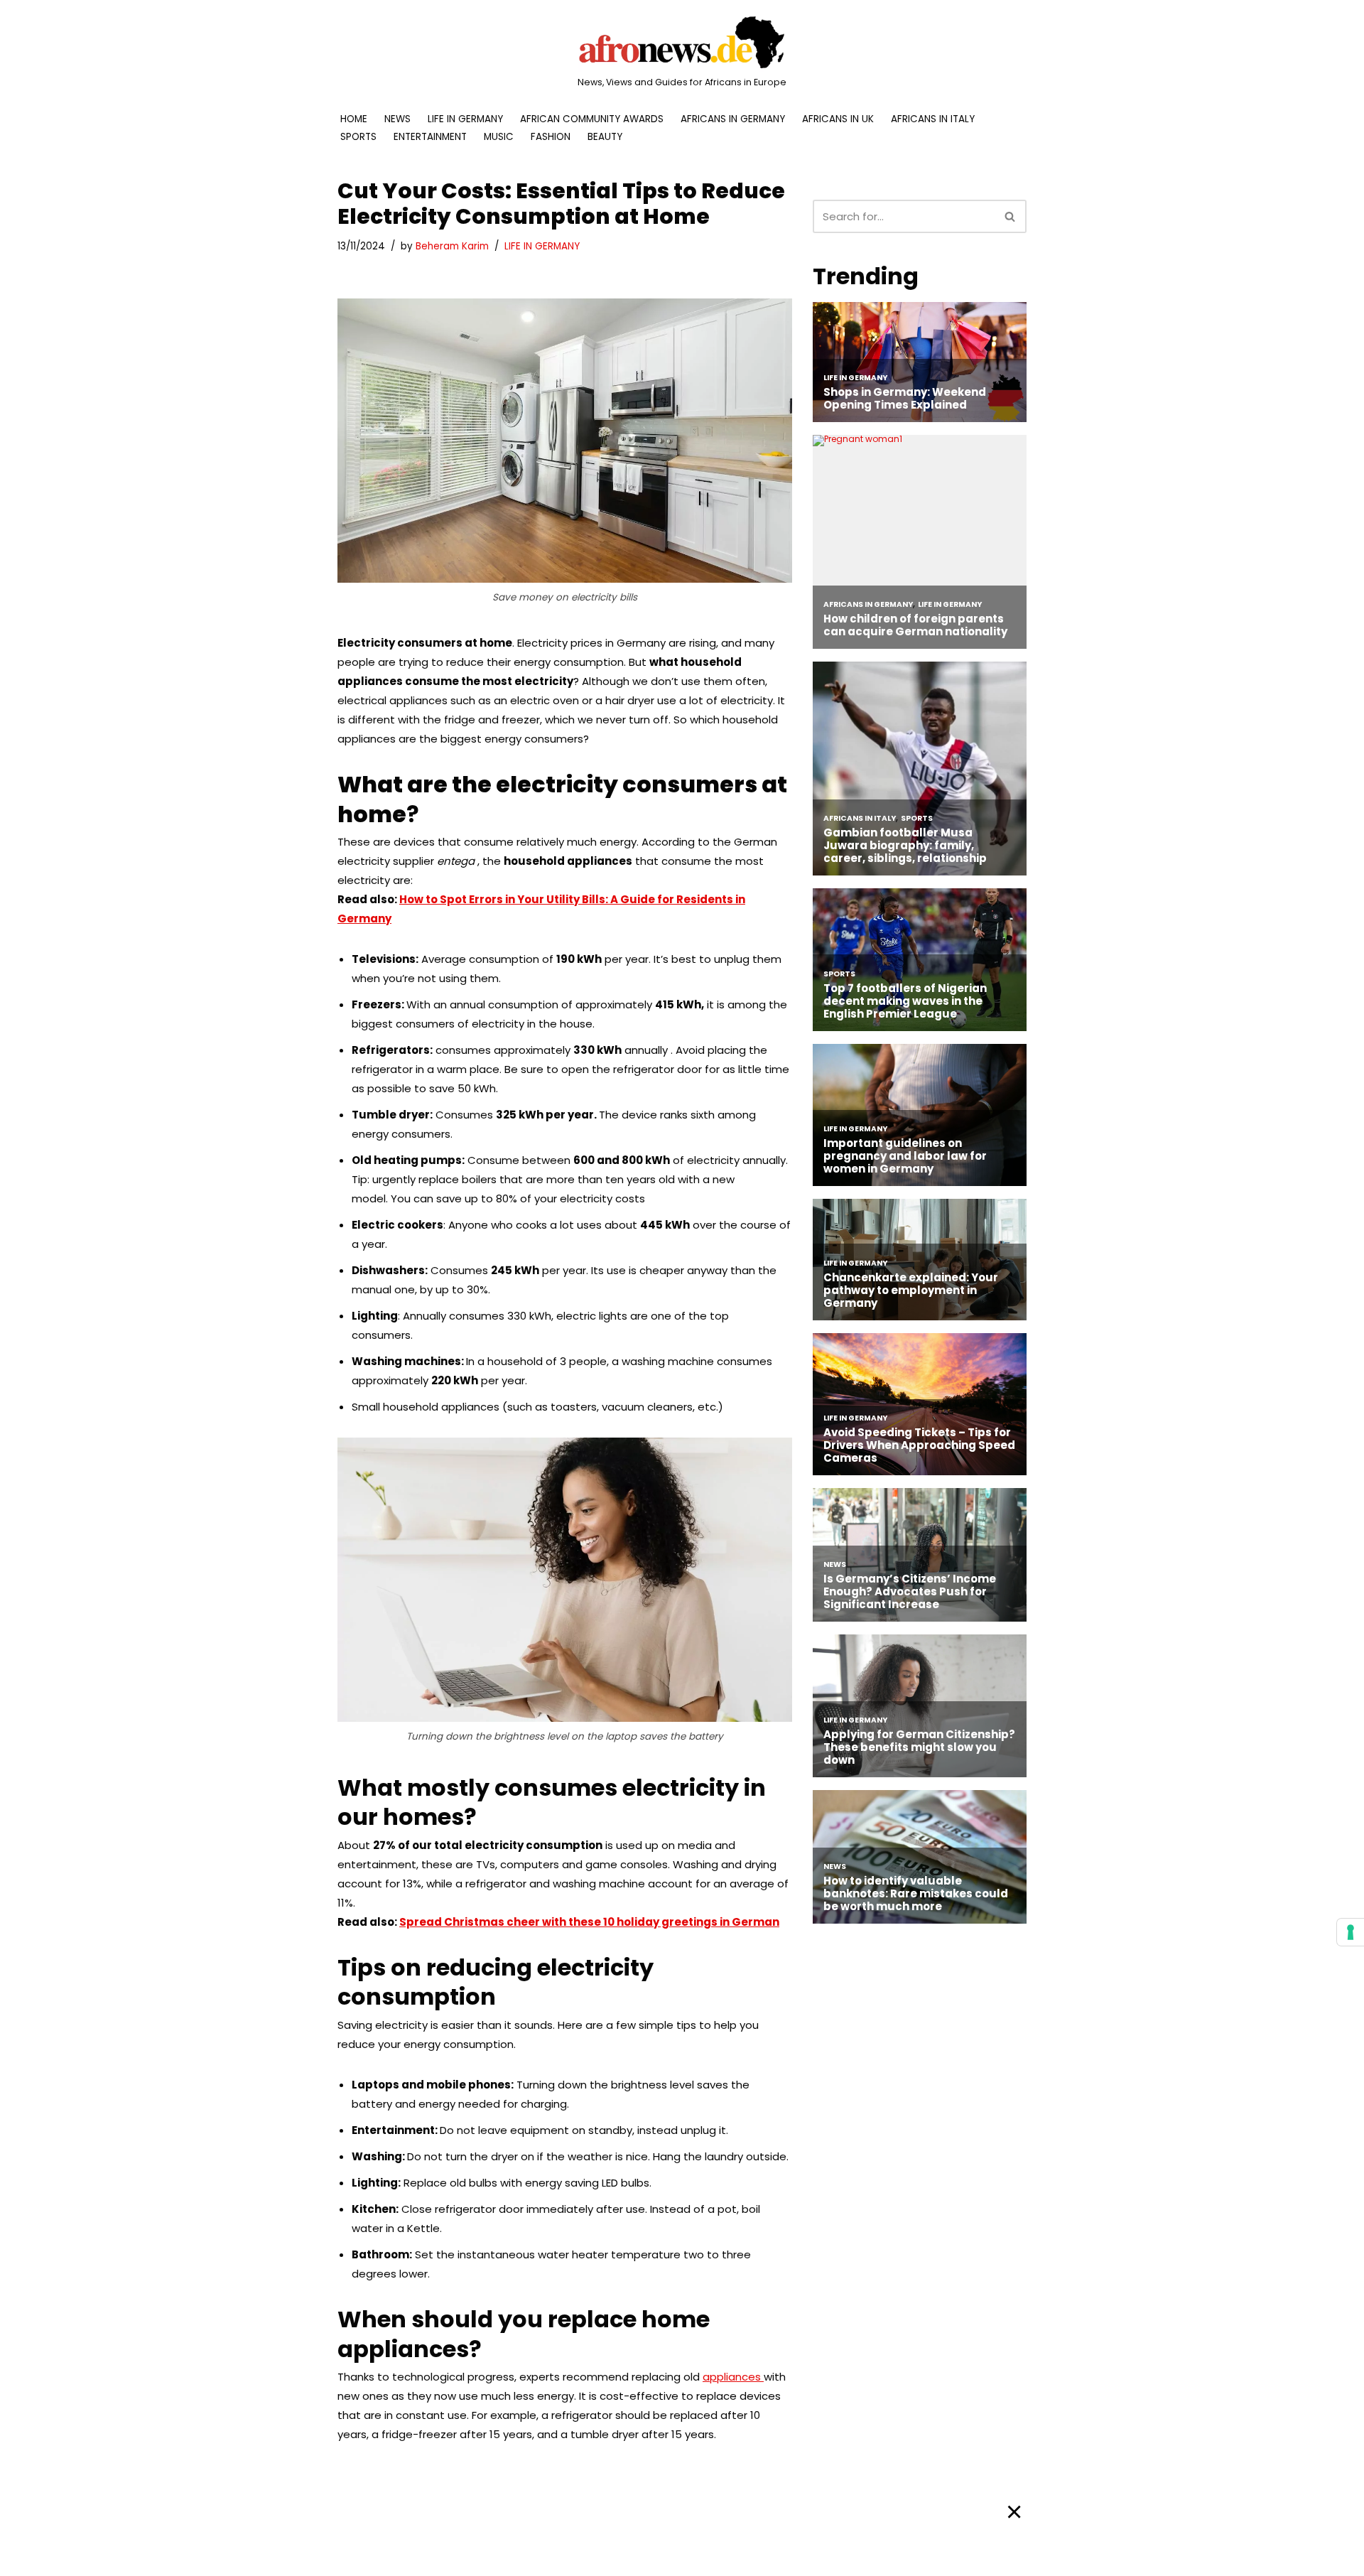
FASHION (551, 137)
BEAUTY (605, 137)
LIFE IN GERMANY (465, 119)
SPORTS (358, 137)
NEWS (397, 119)
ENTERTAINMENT (430, 137)
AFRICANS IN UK (838, 119)
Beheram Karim (452, 246)
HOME (354, 119)
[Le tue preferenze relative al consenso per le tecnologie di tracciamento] (1351, 1932)
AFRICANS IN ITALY (933, 119)
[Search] (1011, 216)
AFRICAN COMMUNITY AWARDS (592, 119)
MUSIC (499, 137)
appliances (733, 2377)
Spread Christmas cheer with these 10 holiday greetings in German (589, 1922)
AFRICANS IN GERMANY (733, 119)
